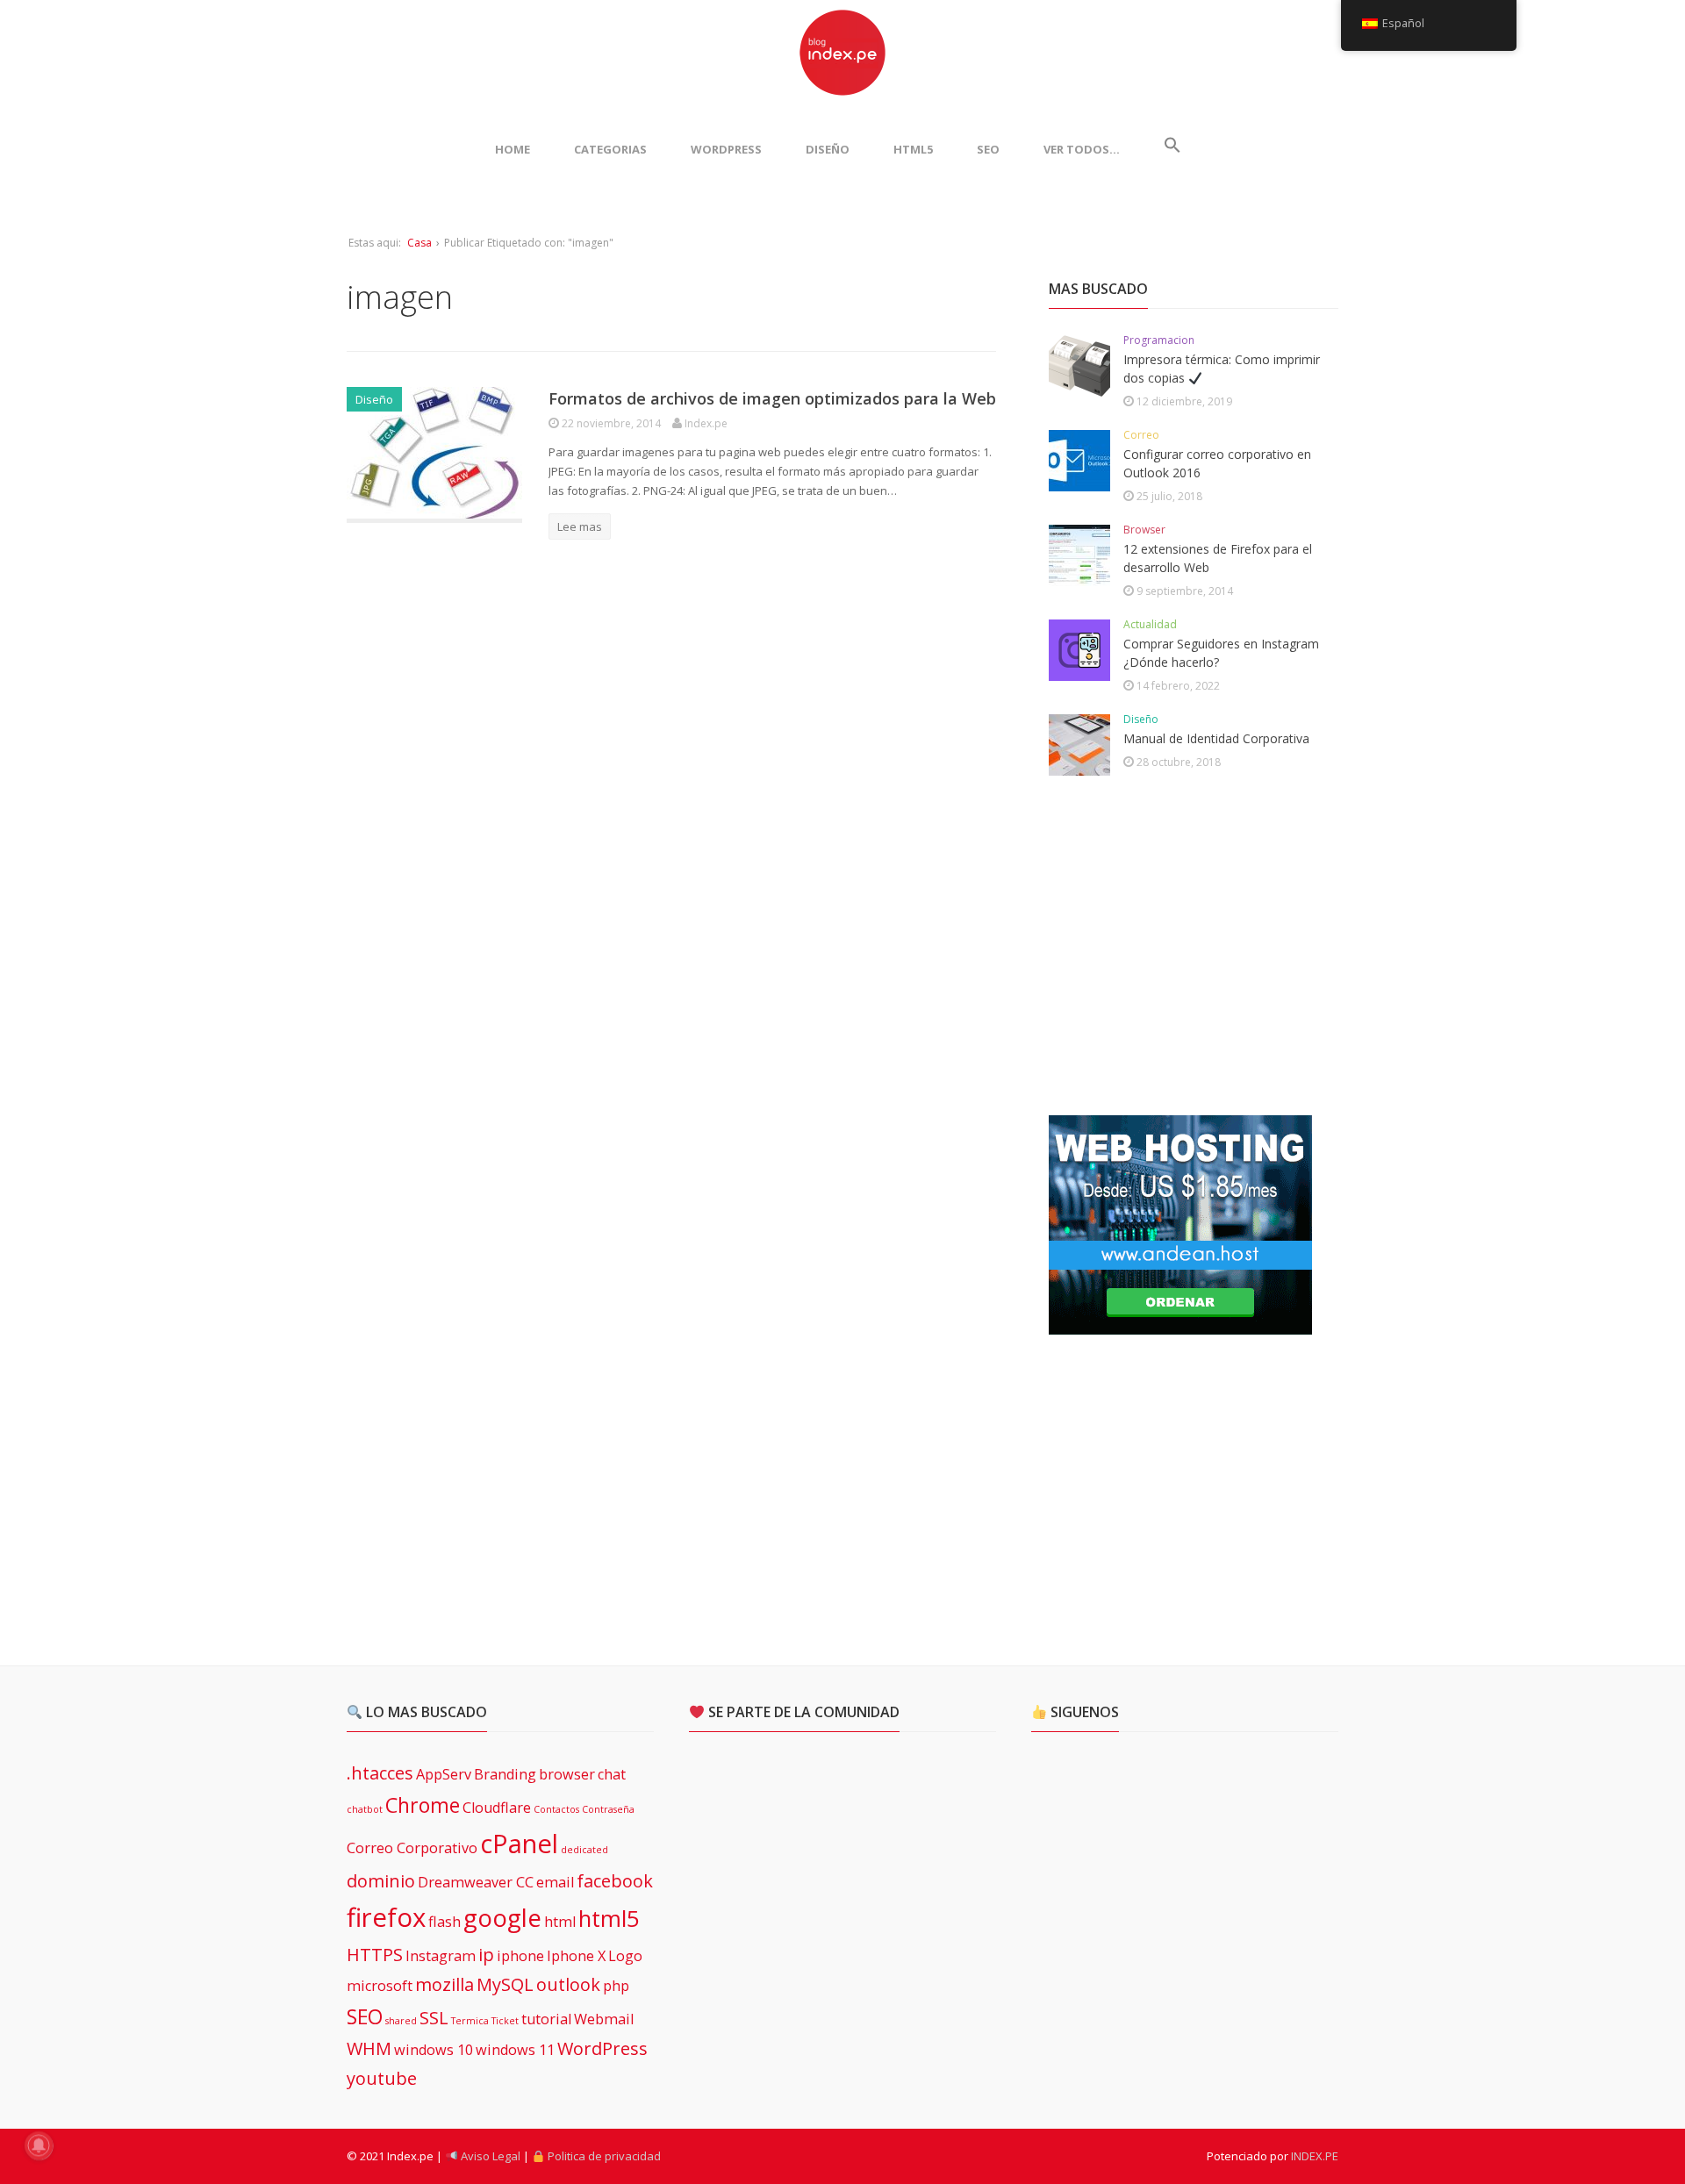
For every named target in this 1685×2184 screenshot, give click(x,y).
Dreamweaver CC (476, 1882)
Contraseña (608, 1809)
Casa (419, 243)
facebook (615, 1881)
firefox (386, 1917)
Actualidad (1150, 624)
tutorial (546, 2019)
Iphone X (576, 1956)
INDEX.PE (1315, 2156)
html (560, 1922)
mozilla (445, 1984)
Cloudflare (497, 1808)
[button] (1172, 149)
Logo (625, 1956)
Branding (505, 1774)
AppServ (444, 1774)
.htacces (380, 1773)
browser (567, 1774)
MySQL (505, 1984)
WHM (369, 2048)
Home (513, 149)
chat (612, 1774)
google (502, 1917)
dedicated (584, 1850)
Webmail (604, 2019)
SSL (434, 2018)
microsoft (380, 1986)
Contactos (556, 1809)
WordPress (726, 149)
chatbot (365, 1809)
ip (486, 1955)
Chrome (423, 1805)
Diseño (828, 149)
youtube (382, 2078)
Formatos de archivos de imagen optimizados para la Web (772, 398)
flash (445, 1922)
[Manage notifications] (39, 2145)
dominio (381, 1881)
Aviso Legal (489, 2156)
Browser (1144, 530)
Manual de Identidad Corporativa (1216, 738)
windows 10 (434, 2050)
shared (401, 2021)
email (555, 1882)
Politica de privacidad (603, 2156)
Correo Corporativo (412, 1848)
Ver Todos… (1082, 149)
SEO (988, 149)
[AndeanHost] (1180, 1324)
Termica (470, 2021)
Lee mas (580, 526)
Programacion (1159, 340)
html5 (609, 1919)
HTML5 (913, 149)
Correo (1141, 435)
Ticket (505, 2021)
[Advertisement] (1180, 947)
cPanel (519, 1844)
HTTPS (375, 1955)
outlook (568, 1984)
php (616, 1986)
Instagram (441, 1956)
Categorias (610, 149)
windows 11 (515, 2050)
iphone (520, 1956)
